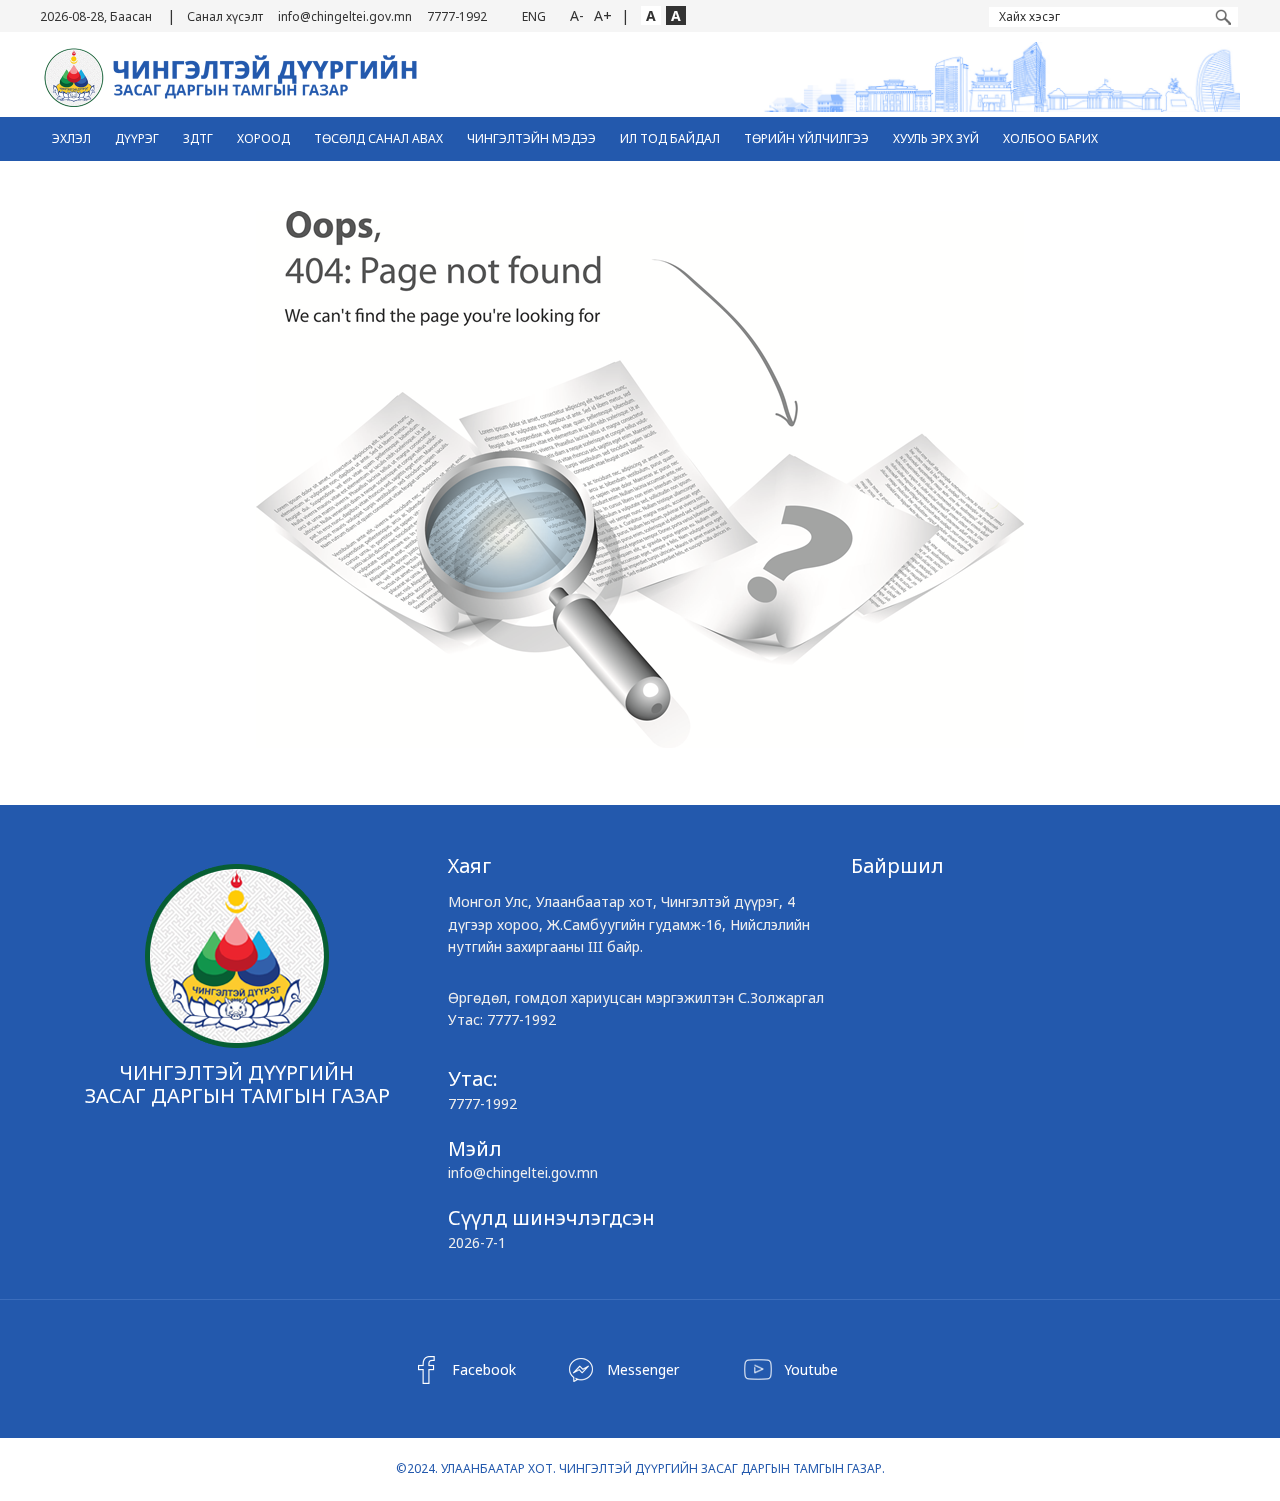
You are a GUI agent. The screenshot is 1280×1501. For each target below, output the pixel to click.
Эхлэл (71, 138)
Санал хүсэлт (225, 16)
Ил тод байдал (670, 138)
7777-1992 (457, 16)
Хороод (263, 138)
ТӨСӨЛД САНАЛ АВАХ (378, 138)
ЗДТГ (198, 138)
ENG (534, 16)
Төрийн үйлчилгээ (806, 138)
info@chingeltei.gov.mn (345, 16)
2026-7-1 (477, 1242)
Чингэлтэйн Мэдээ (531, 138)
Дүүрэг (137, 138)
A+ (603, 15)
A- (577, 15)
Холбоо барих (1050, 138)
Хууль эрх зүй (936, 138)
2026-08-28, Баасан (96, 16)
